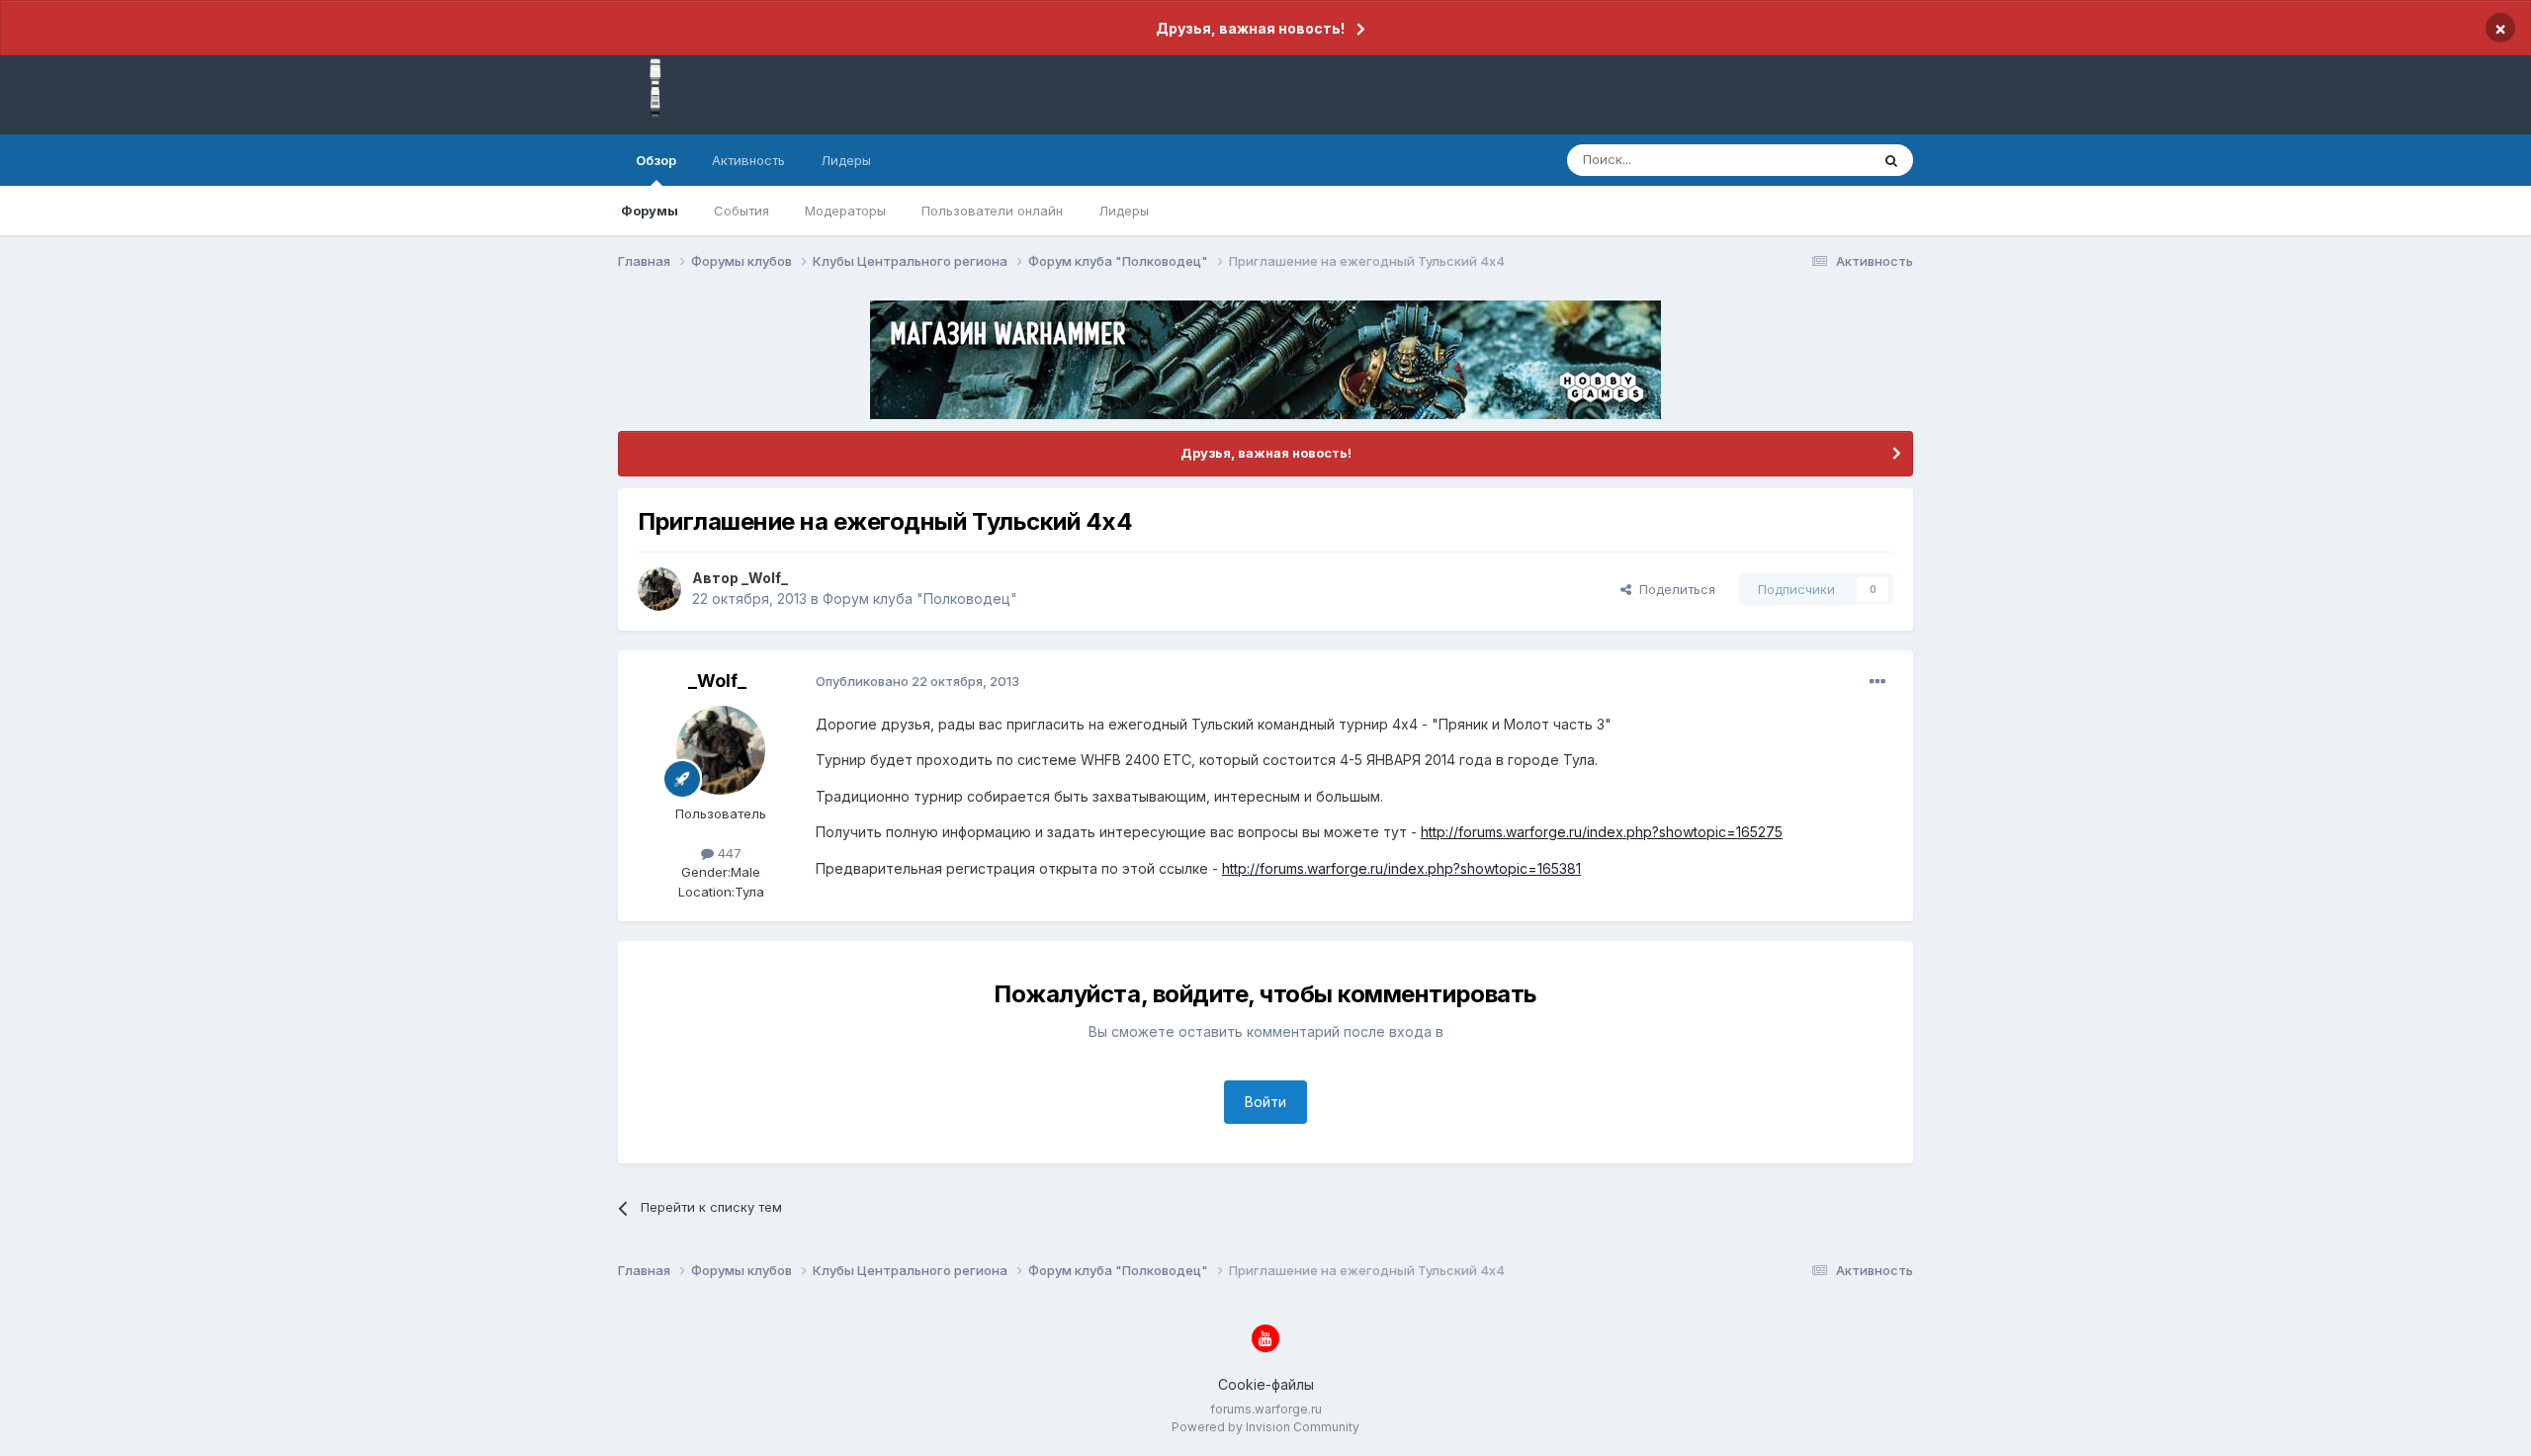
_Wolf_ (765, 578)
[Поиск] (1891, 160)
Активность (748, 160)
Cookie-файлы (1266, 1384)
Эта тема (1817, 160)
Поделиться (1673, 589)
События (742, 211)
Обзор (656, 160)
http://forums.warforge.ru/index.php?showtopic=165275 (1602, 832)
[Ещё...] (1877, 682)
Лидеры (1124, 211)
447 (728, 853)
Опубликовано (917, 681)
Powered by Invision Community (1265, 1427)
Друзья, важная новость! (1250, 28)
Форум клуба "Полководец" (920, 599)
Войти (1265, 1102)
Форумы (650, 211)
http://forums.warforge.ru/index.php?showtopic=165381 (1401, 868)
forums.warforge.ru (1266, 1409)
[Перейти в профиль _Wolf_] (659, 589)
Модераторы (845, 211)
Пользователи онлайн (992, 211)
